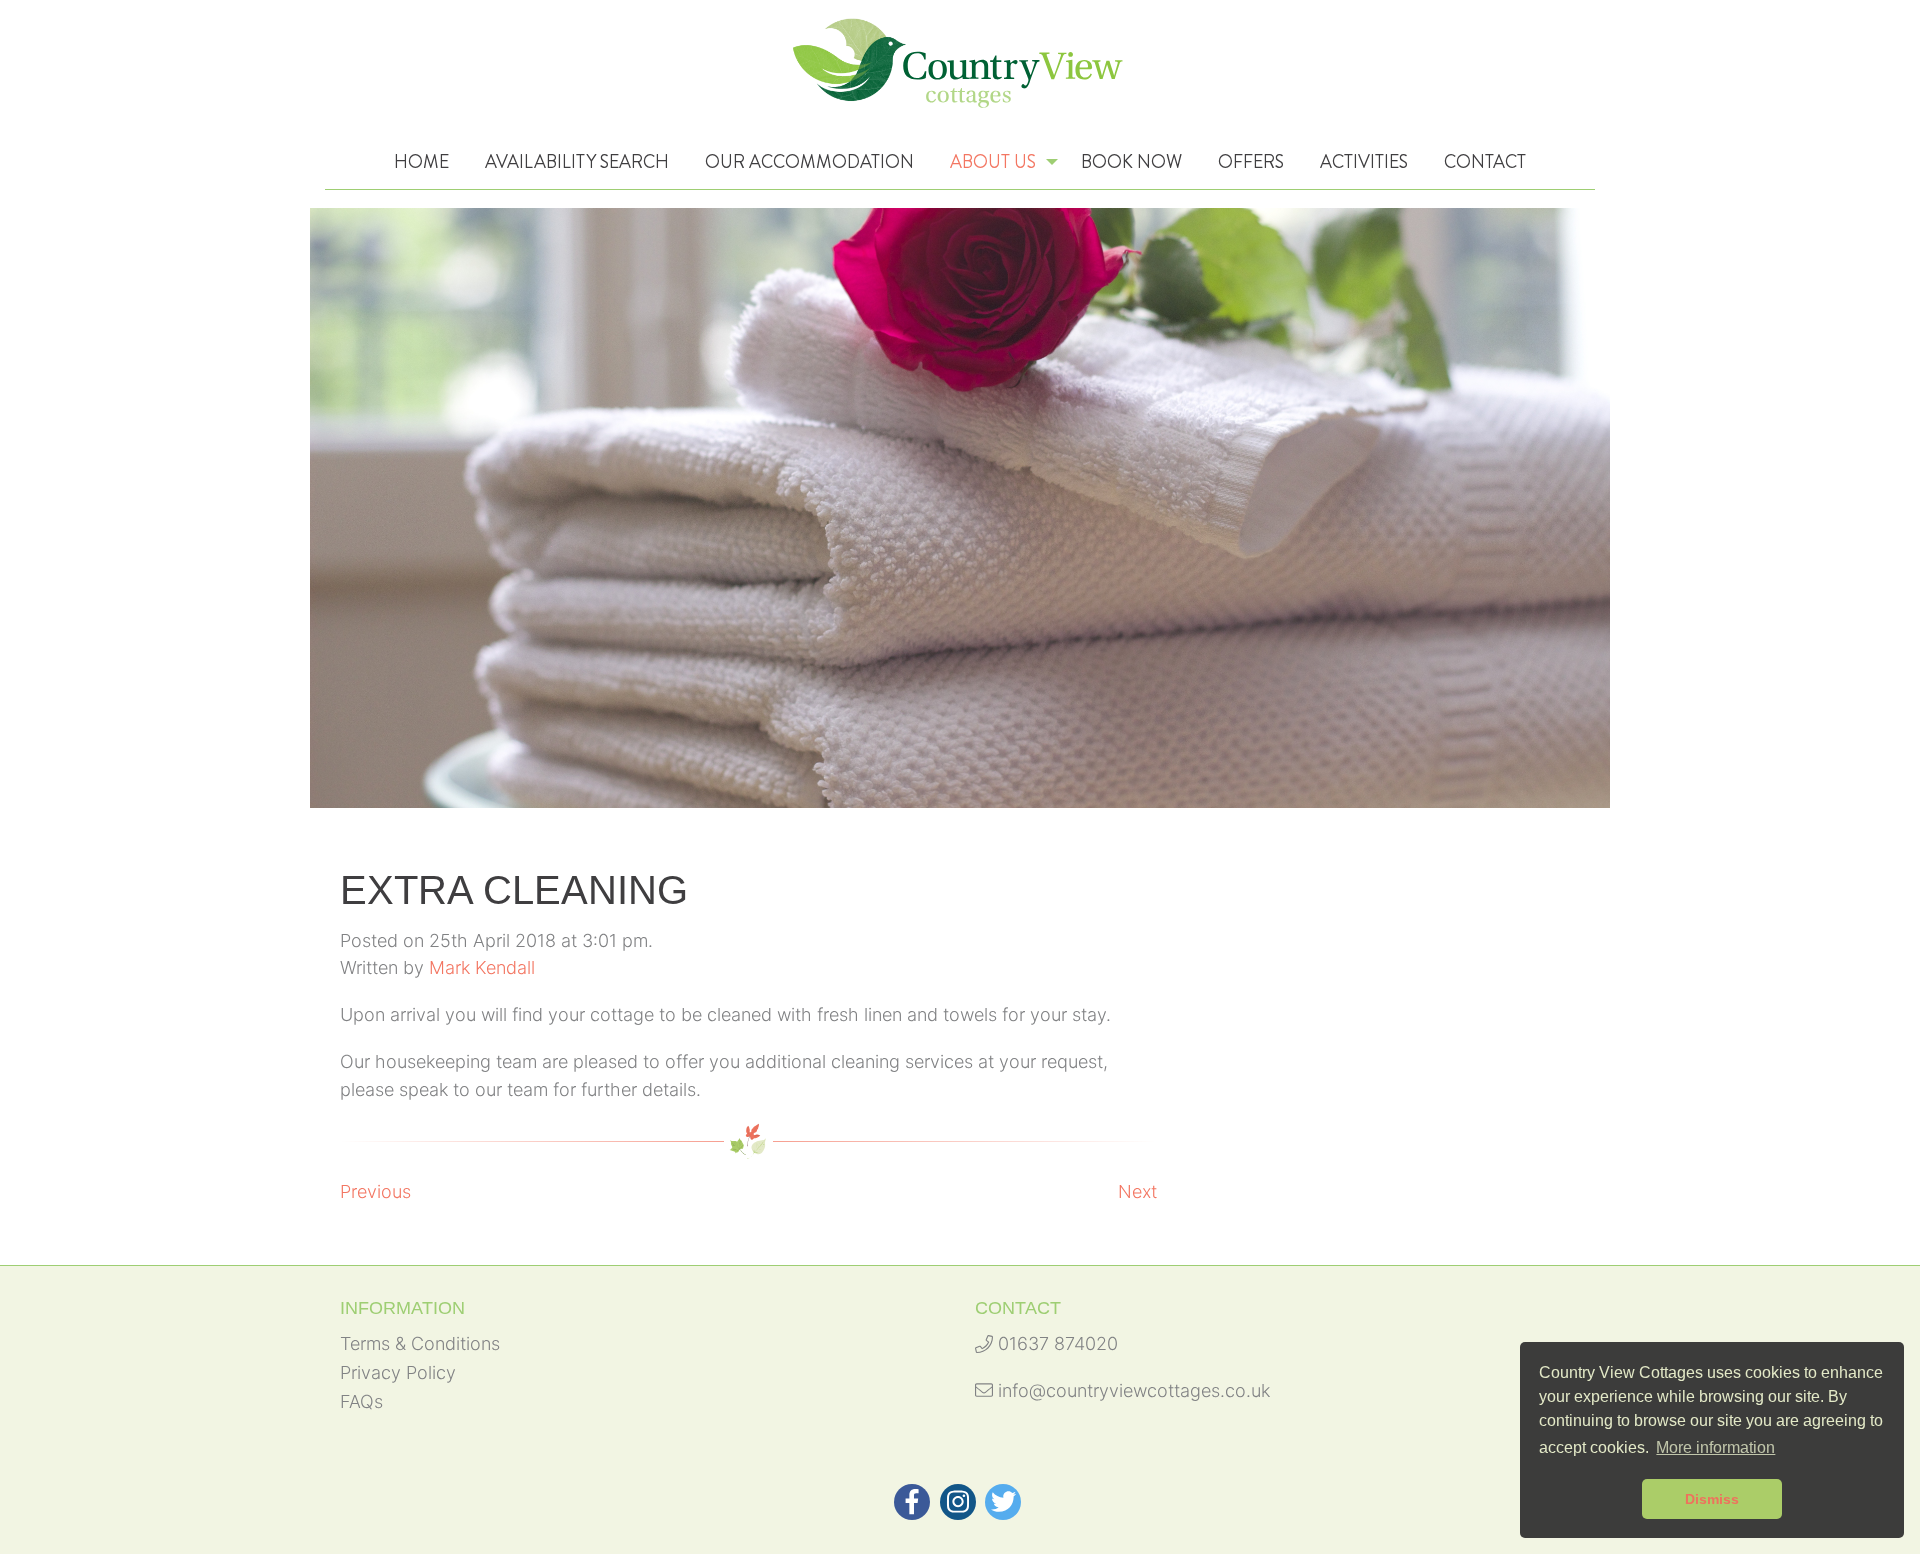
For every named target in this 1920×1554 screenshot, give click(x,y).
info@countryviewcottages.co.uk (1131, 1390)
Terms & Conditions (420, 1343)
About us (993, 162)
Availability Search (577, 162)
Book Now (1131, 162)
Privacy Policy (398, 1372)
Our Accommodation (809, 162)
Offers (1251, 162)
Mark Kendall (482, 967)
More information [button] (1715, 1447)
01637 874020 (1055, 1343)
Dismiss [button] (1712, 1499)
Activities (1364, 162)
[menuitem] (421, 162)
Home (421, 162)
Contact (1485, 162)
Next (1137, 1191)
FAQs (361, 1401)
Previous (375, 1191)
